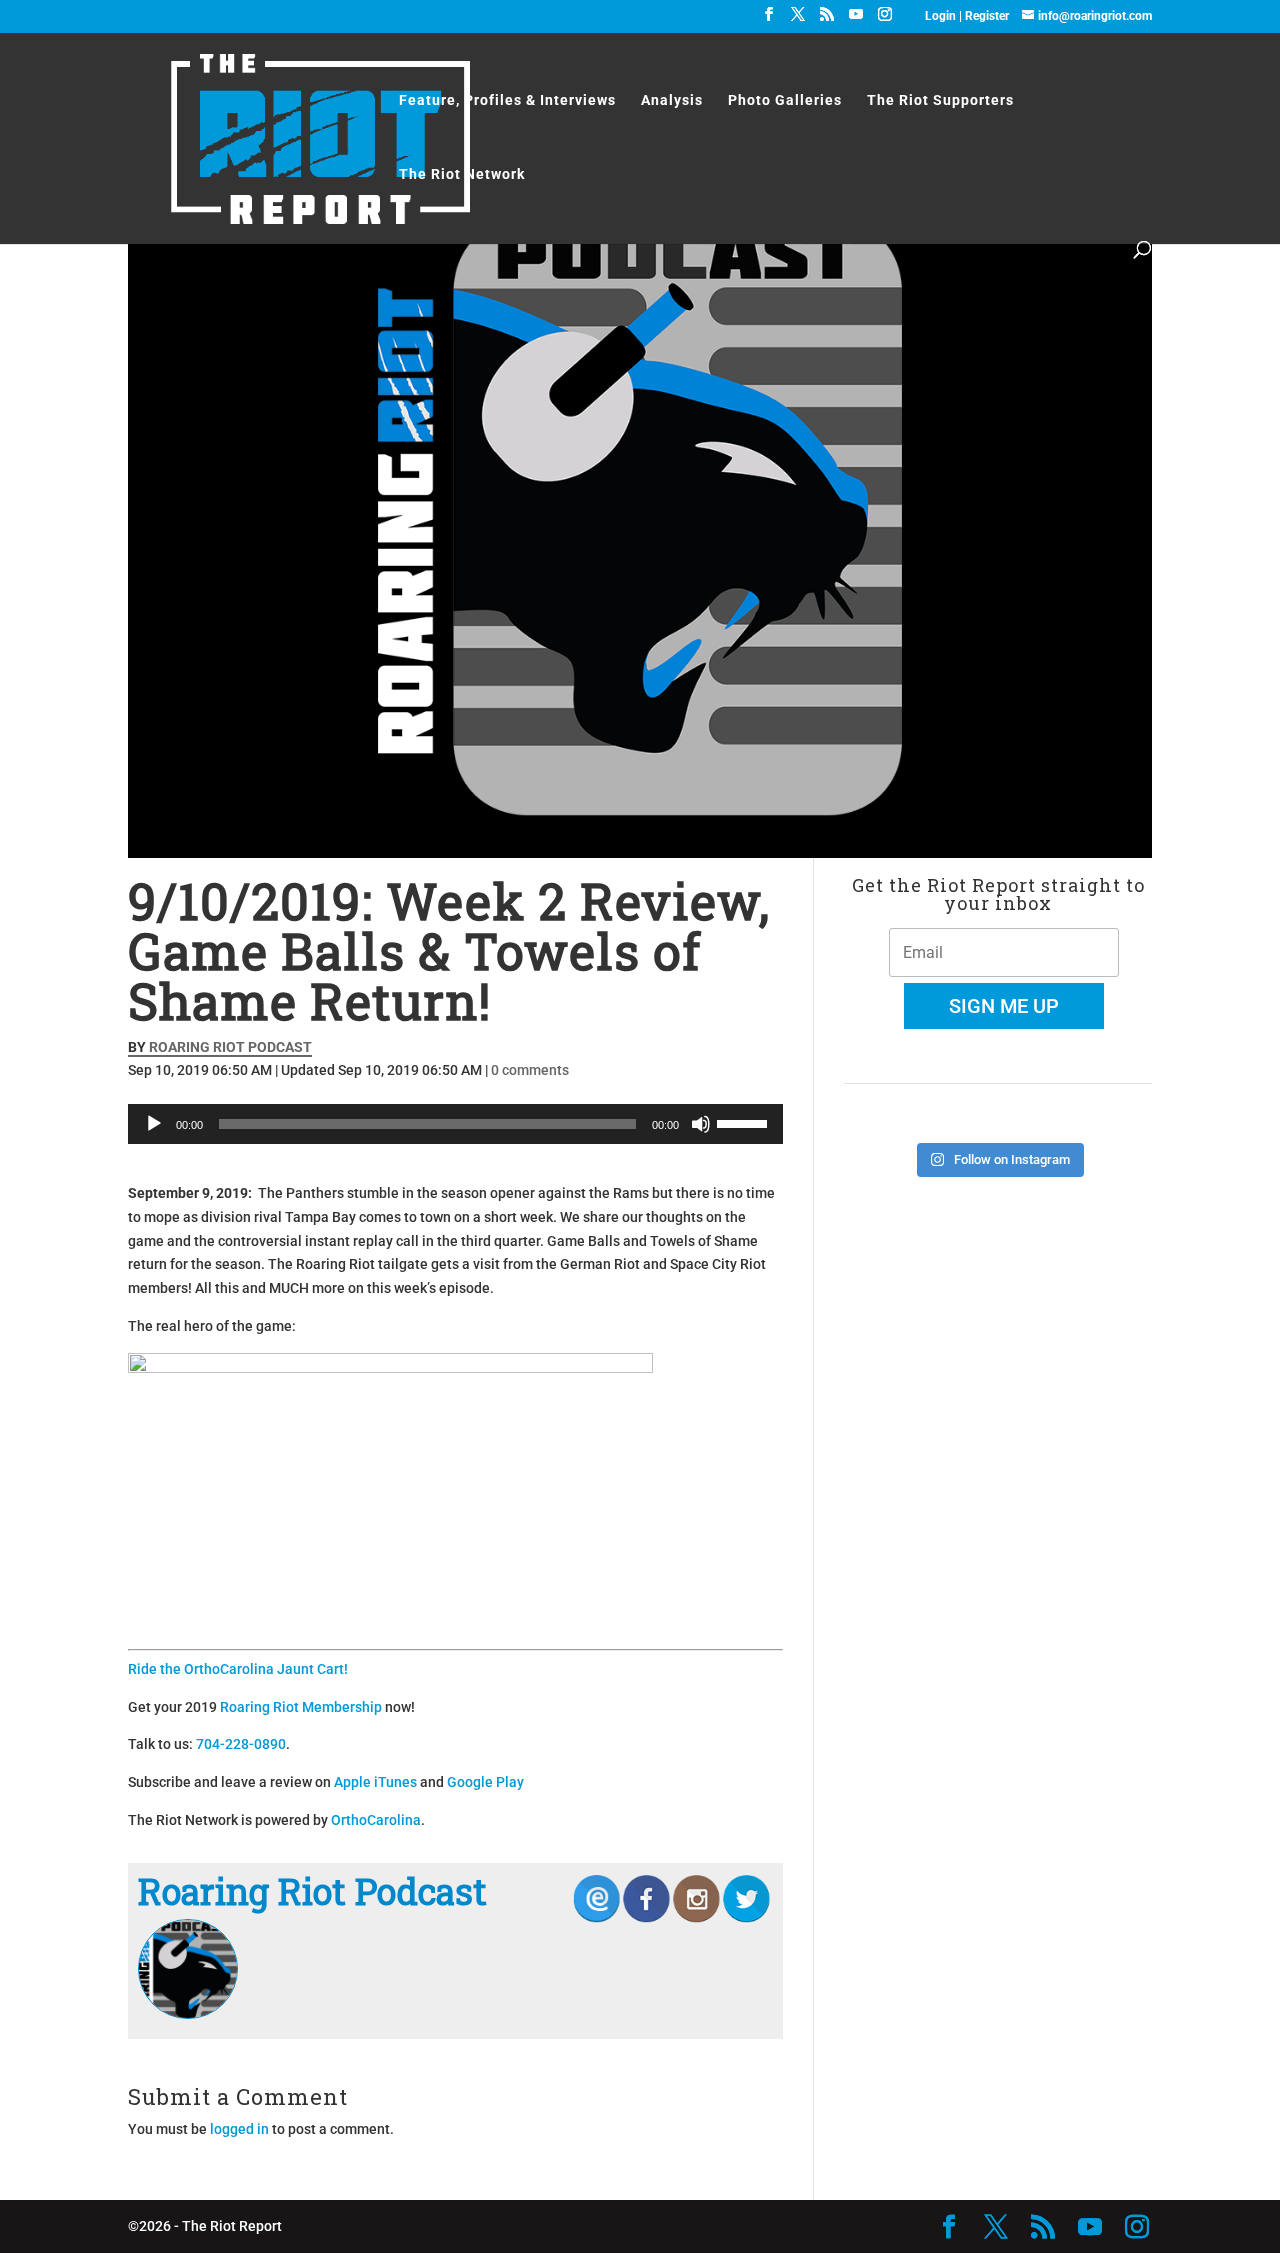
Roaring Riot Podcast (230, 1047)
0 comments (530, 1070)
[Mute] (701, 1124)
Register (987, 16)
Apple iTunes (375, 1782)
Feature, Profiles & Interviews (507, 100)
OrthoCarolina (376, 1820)
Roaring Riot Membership (301, 1707)
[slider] (745, 1122)
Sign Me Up (1004, 1006)
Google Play (485, 1782)
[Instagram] (885, 20)
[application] (455, 1124)
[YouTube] (856, 20)
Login (942, 16)
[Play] (154, 1124)
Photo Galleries (785, 100)
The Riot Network (462, 174)
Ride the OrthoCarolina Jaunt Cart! (238, 1669)
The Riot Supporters (940, 100)
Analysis (672, 100)
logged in (239, 2129)
